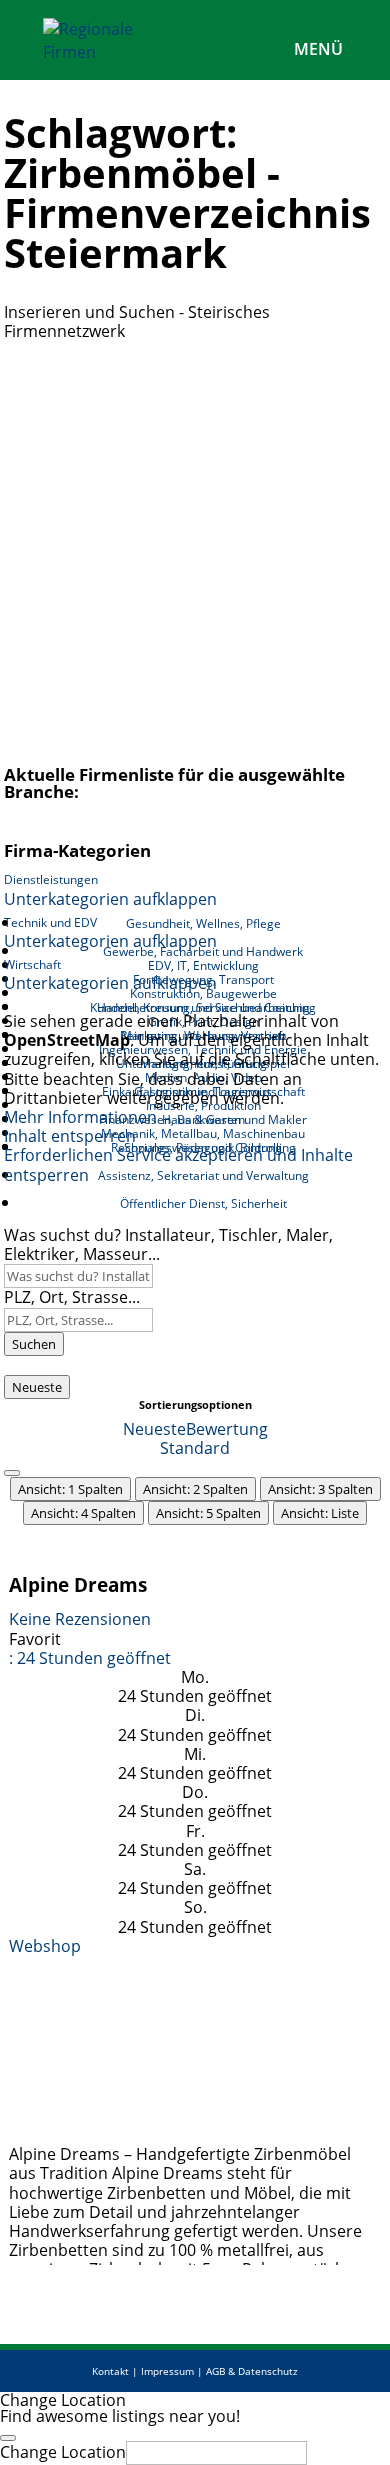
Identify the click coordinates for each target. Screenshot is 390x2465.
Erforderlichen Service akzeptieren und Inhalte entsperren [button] (178, 1165)
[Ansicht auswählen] (12, 1473)
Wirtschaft (32, 964)
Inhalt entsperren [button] (70, 1136)
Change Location (63, 2452)
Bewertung (227, 1429)
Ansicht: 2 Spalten (195, 1489)
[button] (90, 1658)
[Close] (8, 2438)
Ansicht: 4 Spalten (83, 1513)
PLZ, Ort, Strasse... (72, 1297)
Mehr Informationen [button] (80, 1117)
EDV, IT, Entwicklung (203, 965)
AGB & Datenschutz (252, 2371)
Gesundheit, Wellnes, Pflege (203, 923)
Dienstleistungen (51, 879)
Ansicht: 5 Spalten (208, 1513)
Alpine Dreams (78, 1584)
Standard (195, 1448)
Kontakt (110, 2371)
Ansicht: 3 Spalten (320, 1489)
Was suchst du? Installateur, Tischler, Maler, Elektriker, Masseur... (168, 1244)
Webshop (45, 1946)
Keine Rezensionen (80, 1619)
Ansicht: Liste (320, 1513)
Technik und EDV (50, 922)
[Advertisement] (195, 546)
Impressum (167, 2371)
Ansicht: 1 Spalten (70, 1489)
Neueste (37, 1387)
